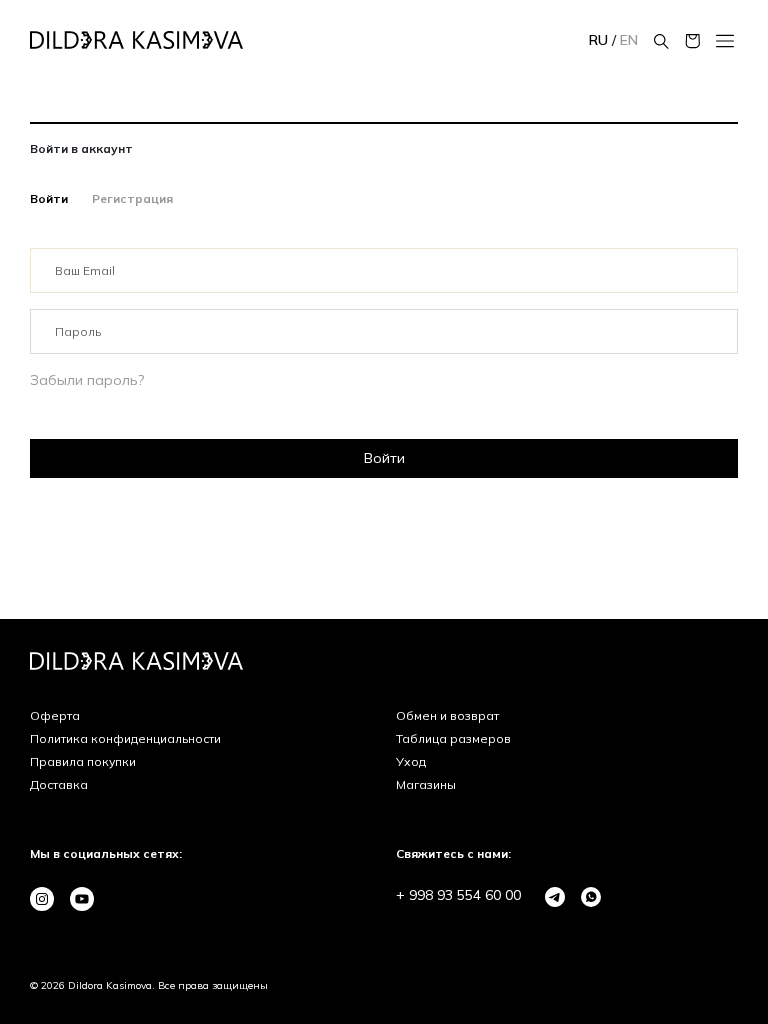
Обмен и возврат (447, 715)
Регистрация (132, 198)
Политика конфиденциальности (125, 738)
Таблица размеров (453, 738)
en (629, 40)
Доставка (59, 784)
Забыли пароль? (87, 380)
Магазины (426, 784)
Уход (411, 761)
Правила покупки (83, 761)
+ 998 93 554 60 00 (458, 895)
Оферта (55, 715)
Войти (49, 198)
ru (600, 40)
